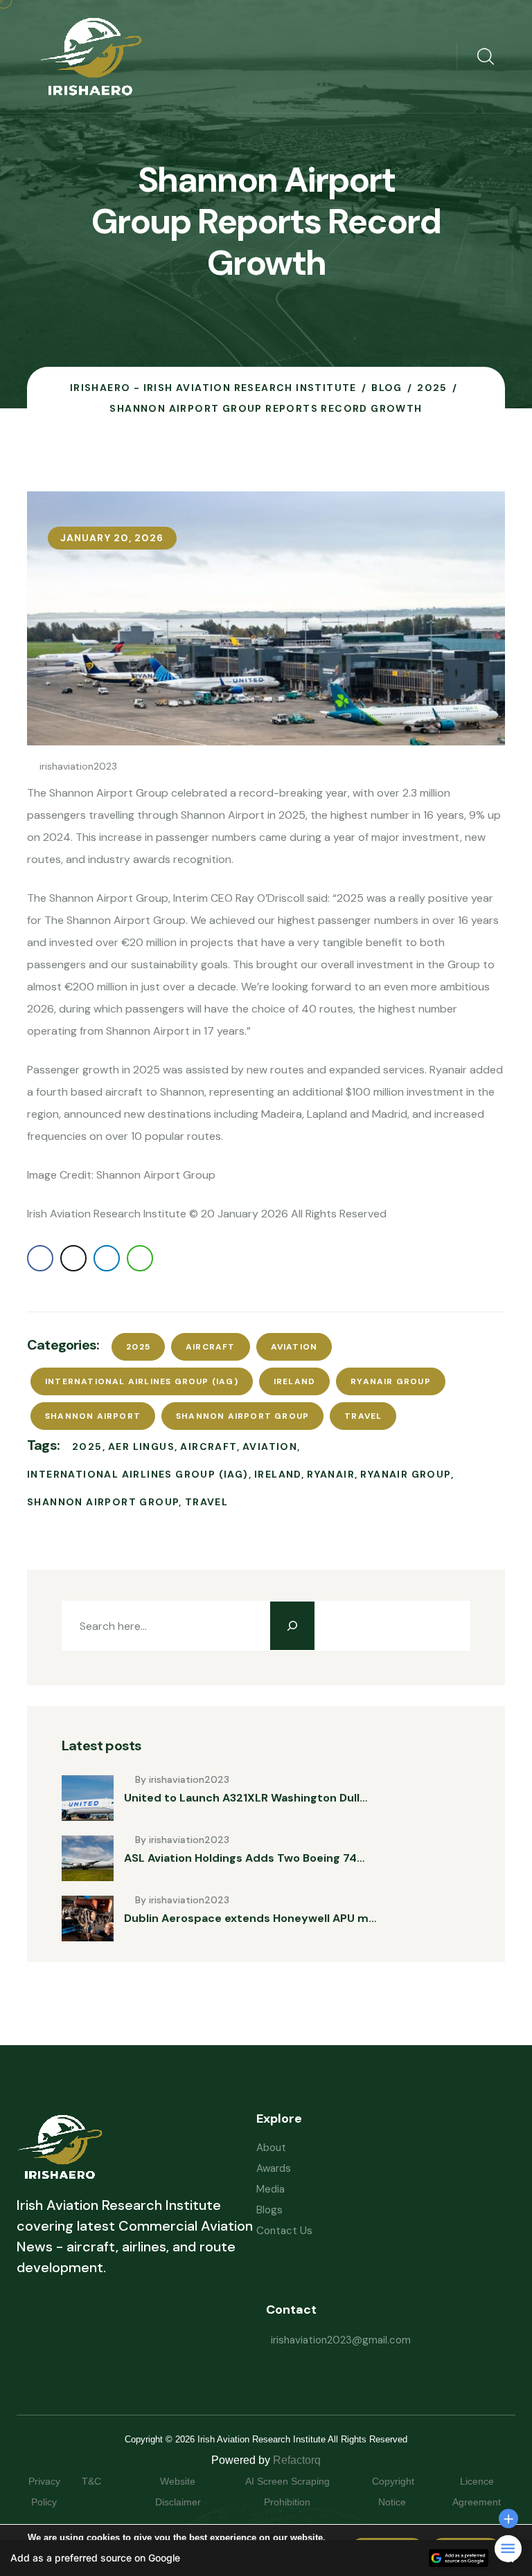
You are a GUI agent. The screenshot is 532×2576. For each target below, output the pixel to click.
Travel (363, 1416)
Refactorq (297, 2460)
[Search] (292, 1626)
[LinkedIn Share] (107, 1258)
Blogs (269, 2210)
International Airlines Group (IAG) (142, 1381)
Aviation (294, 1347)
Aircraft (211, 1347)
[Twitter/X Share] (73, 1258)
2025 (138, 1347)
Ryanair (331, 1474)
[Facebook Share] (40, 1258)
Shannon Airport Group (242, 1416)
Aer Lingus (141, 1446)
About (271, 2148)
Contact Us (284, 2231)
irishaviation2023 (78, 766)
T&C (105, 2481)
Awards (274, 2168)
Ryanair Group (391, 1381)
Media (271, 2189)
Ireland (294, 1381)
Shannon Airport (93, 1416)
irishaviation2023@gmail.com (341, 2340)
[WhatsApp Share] (140, 1258)
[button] (266, 2558)
